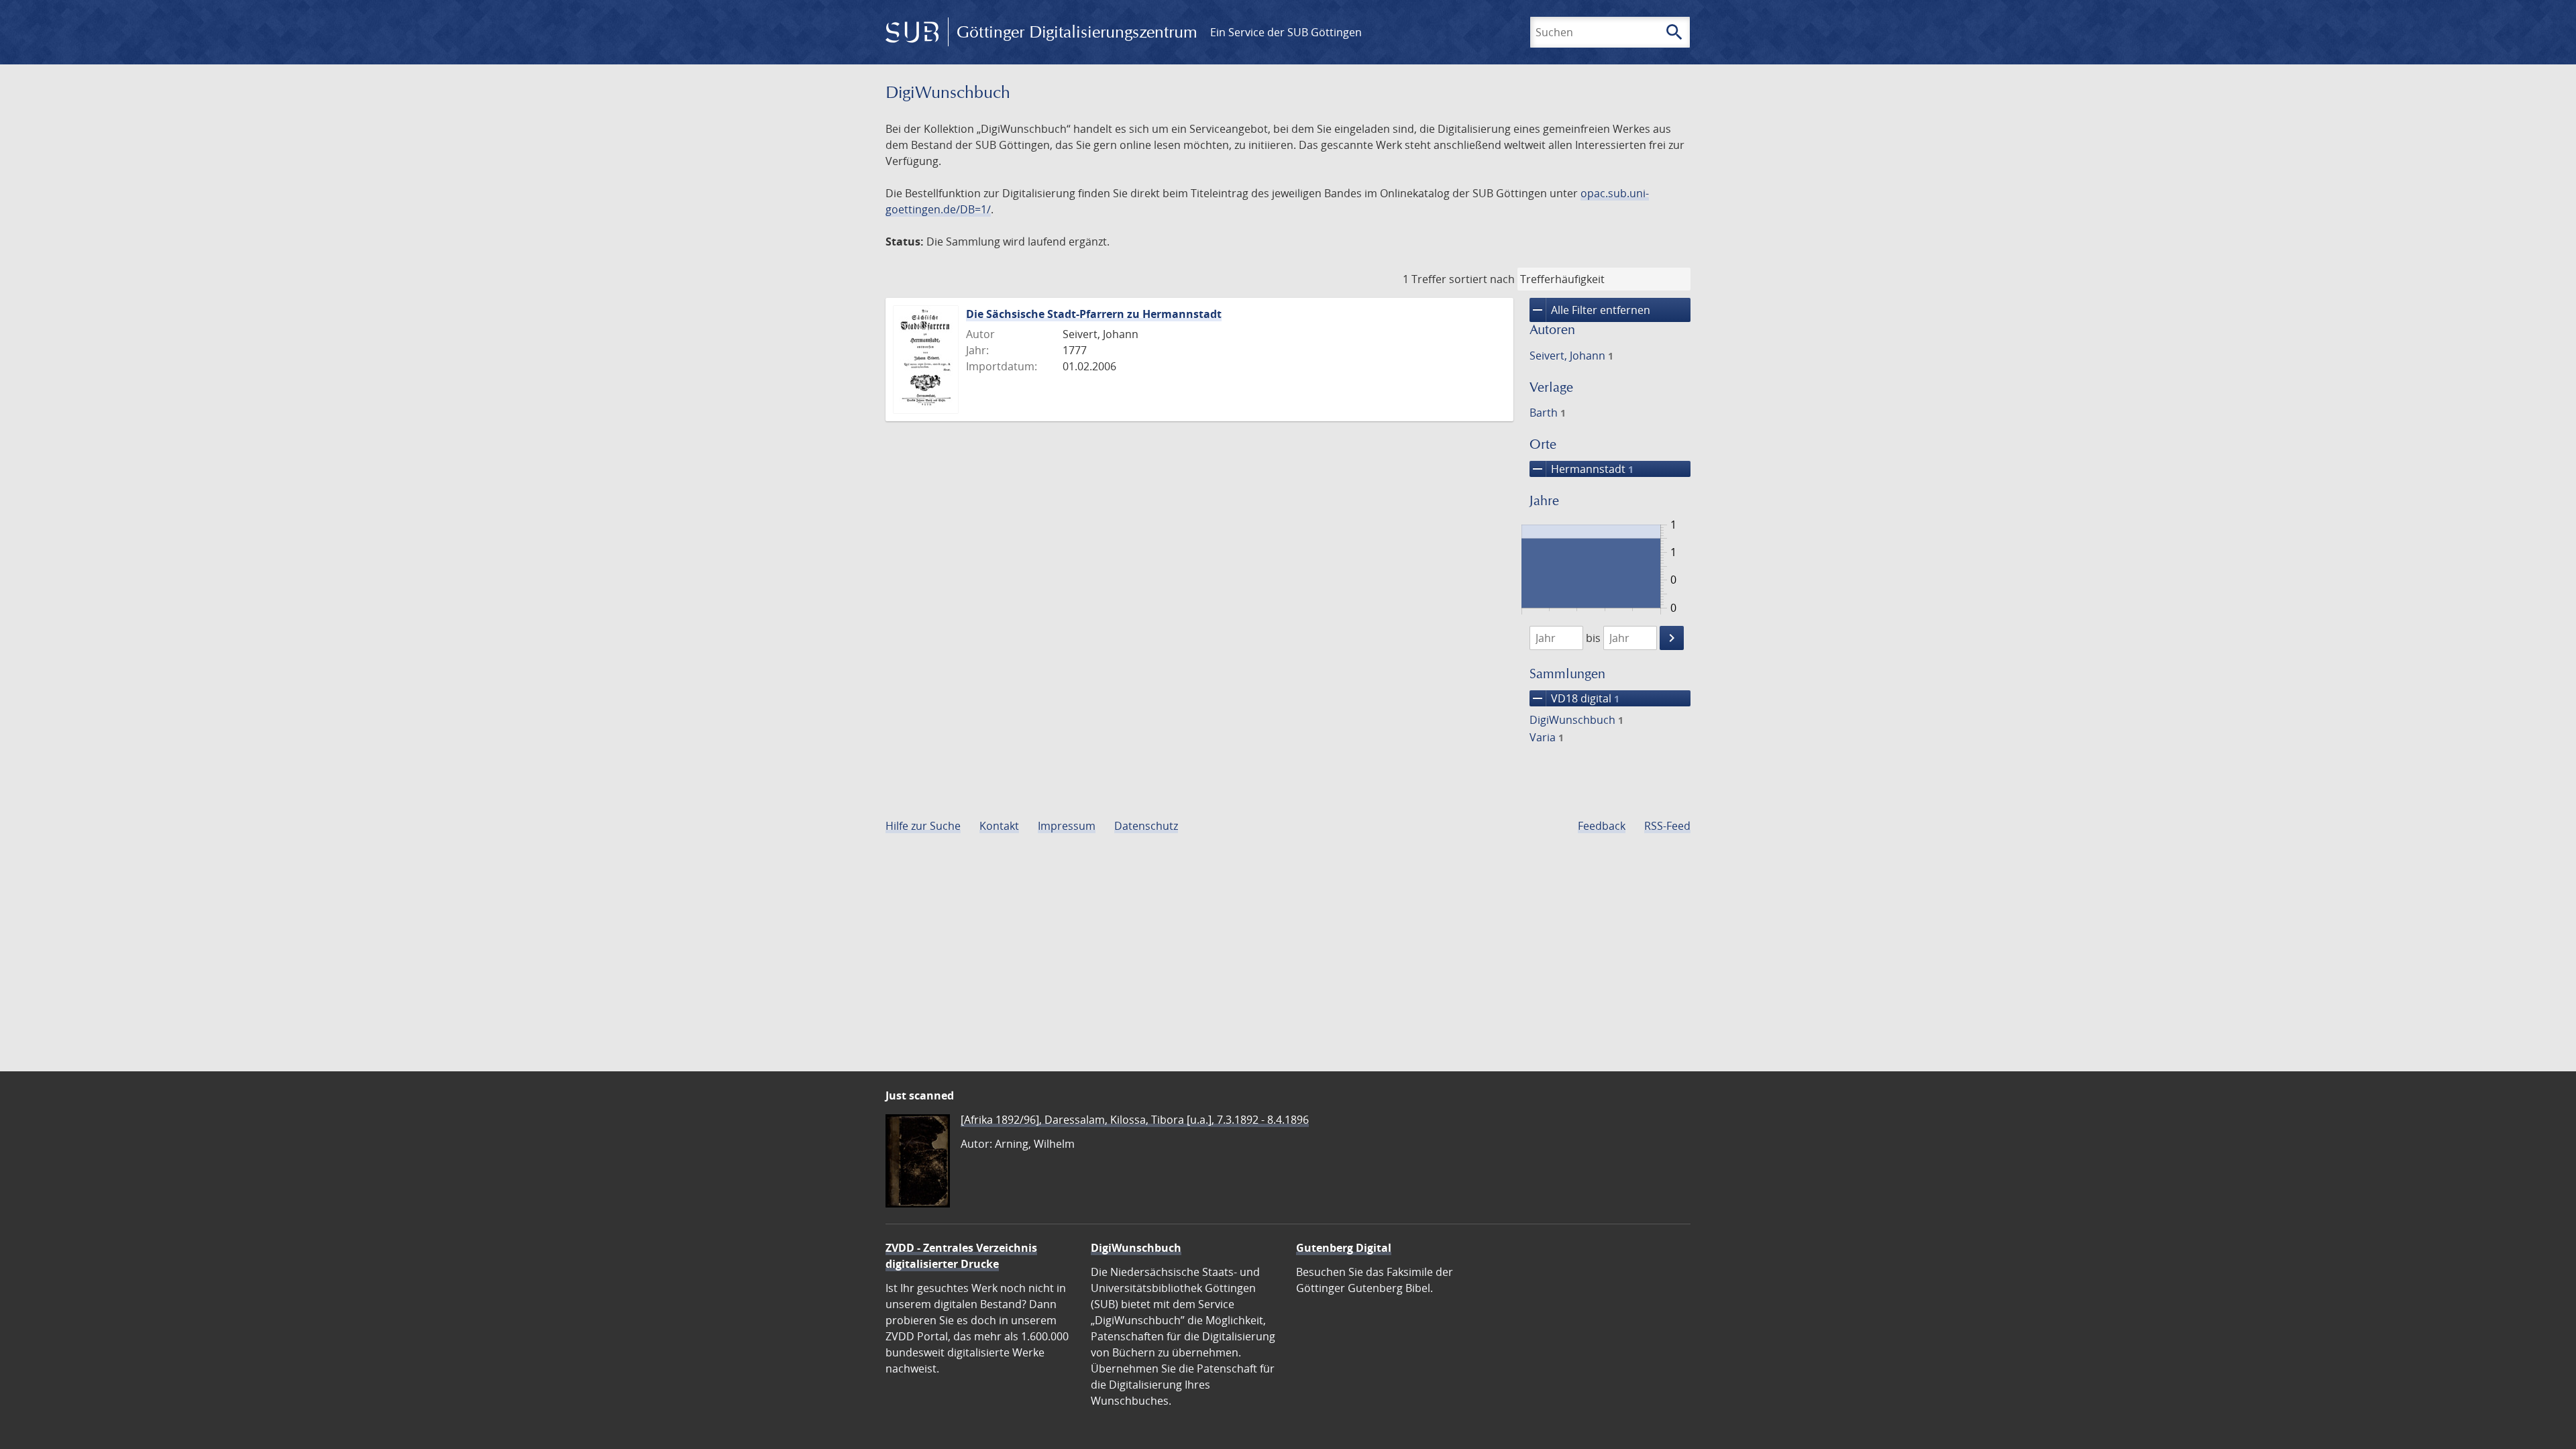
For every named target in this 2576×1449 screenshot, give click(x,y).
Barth (1548, 413)
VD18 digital (1574, 698)
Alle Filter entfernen (1590, 310)
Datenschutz (1146, 826)
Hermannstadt (1581, 469)
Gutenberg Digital (1344, 1248)
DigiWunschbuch (1576, 720)
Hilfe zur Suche (923, 826)
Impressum (1067, 826)
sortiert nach (1482, 279)
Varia (1547, 737)
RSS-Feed (1667, 826)
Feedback (1602, 826)
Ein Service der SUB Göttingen (1286, 32)
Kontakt (999, 826)
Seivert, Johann (1571, 356)
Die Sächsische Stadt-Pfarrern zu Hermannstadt (1094, 314)
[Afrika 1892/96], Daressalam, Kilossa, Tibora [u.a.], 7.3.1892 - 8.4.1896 (1135, 1120)
